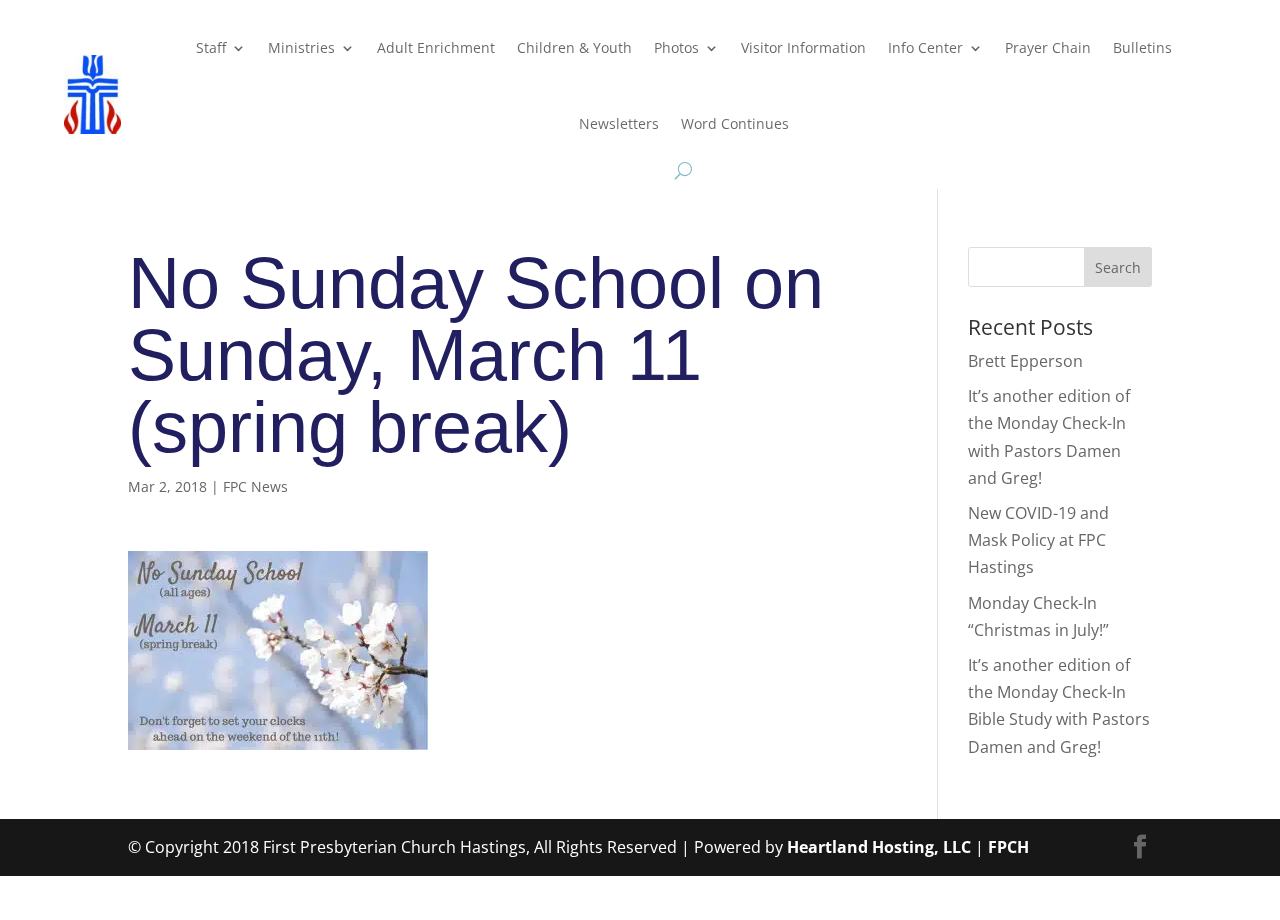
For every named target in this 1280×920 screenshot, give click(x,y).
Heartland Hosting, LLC (879, 847)
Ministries (301, 47)
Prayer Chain (1048, 47)
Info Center (925, 47)
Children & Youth (574, 47)
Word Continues (735, 123)
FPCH (1008, 847)
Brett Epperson (1025, 361)
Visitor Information (803, 47)
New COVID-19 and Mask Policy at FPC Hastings (1038, 540)
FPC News (255, 486)
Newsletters (619, 123)
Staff (211, 47)
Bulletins (1142, 47)
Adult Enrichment (436, 47)
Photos (676, 47)
